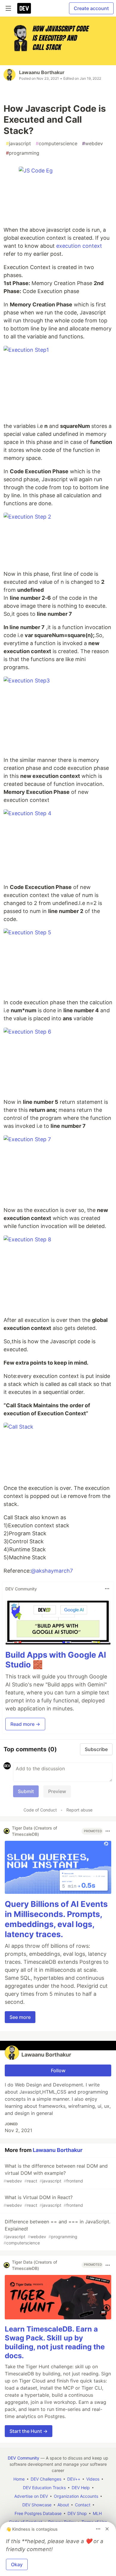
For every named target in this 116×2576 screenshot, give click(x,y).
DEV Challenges (46, 2479)
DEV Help (81, 2488)
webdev (93, 143)
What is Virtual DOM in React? (43, 2201)
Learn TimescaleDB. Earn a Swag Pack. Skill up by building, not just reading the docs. (55, 2342)
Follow (58, 2070)
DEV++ (74, 2479)
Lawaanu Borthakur (42, 72)
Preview (57, 1791)
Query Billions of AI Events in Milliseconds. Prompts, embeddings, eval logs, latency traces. (56, 1919)
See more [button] (20, 2017)
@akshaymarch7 (52, 1571)
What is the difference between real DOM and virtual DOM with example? (56, 2173)
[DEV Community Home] (24, 8)
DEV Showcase (37, 2505)
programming (23, 153)
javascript (18, 143)
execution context (79, 246)
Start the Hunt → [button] (29, 2431)
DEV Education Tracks (44, 2488)
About (63, 2505)
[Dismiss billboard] (107, 2529)
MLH (97, 2513)
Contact (83, 2505)
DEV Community (23, 2458)
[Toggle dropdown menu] (107, 1589)
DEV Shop (77, 2513)
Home (19, 2479)
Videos (93, 2479)
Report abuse (79, 1810)
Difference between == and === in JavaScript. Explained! (57, 2232)
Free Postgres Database (38, 2513)
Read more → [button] (25, 1724)
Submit (26, 1791)
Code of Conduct (40, 1810)
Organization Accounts (76, 2496)
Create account (91, 8)
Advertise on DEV (31, 2496)
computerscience (57, 143)
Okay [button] (17, 2564)
